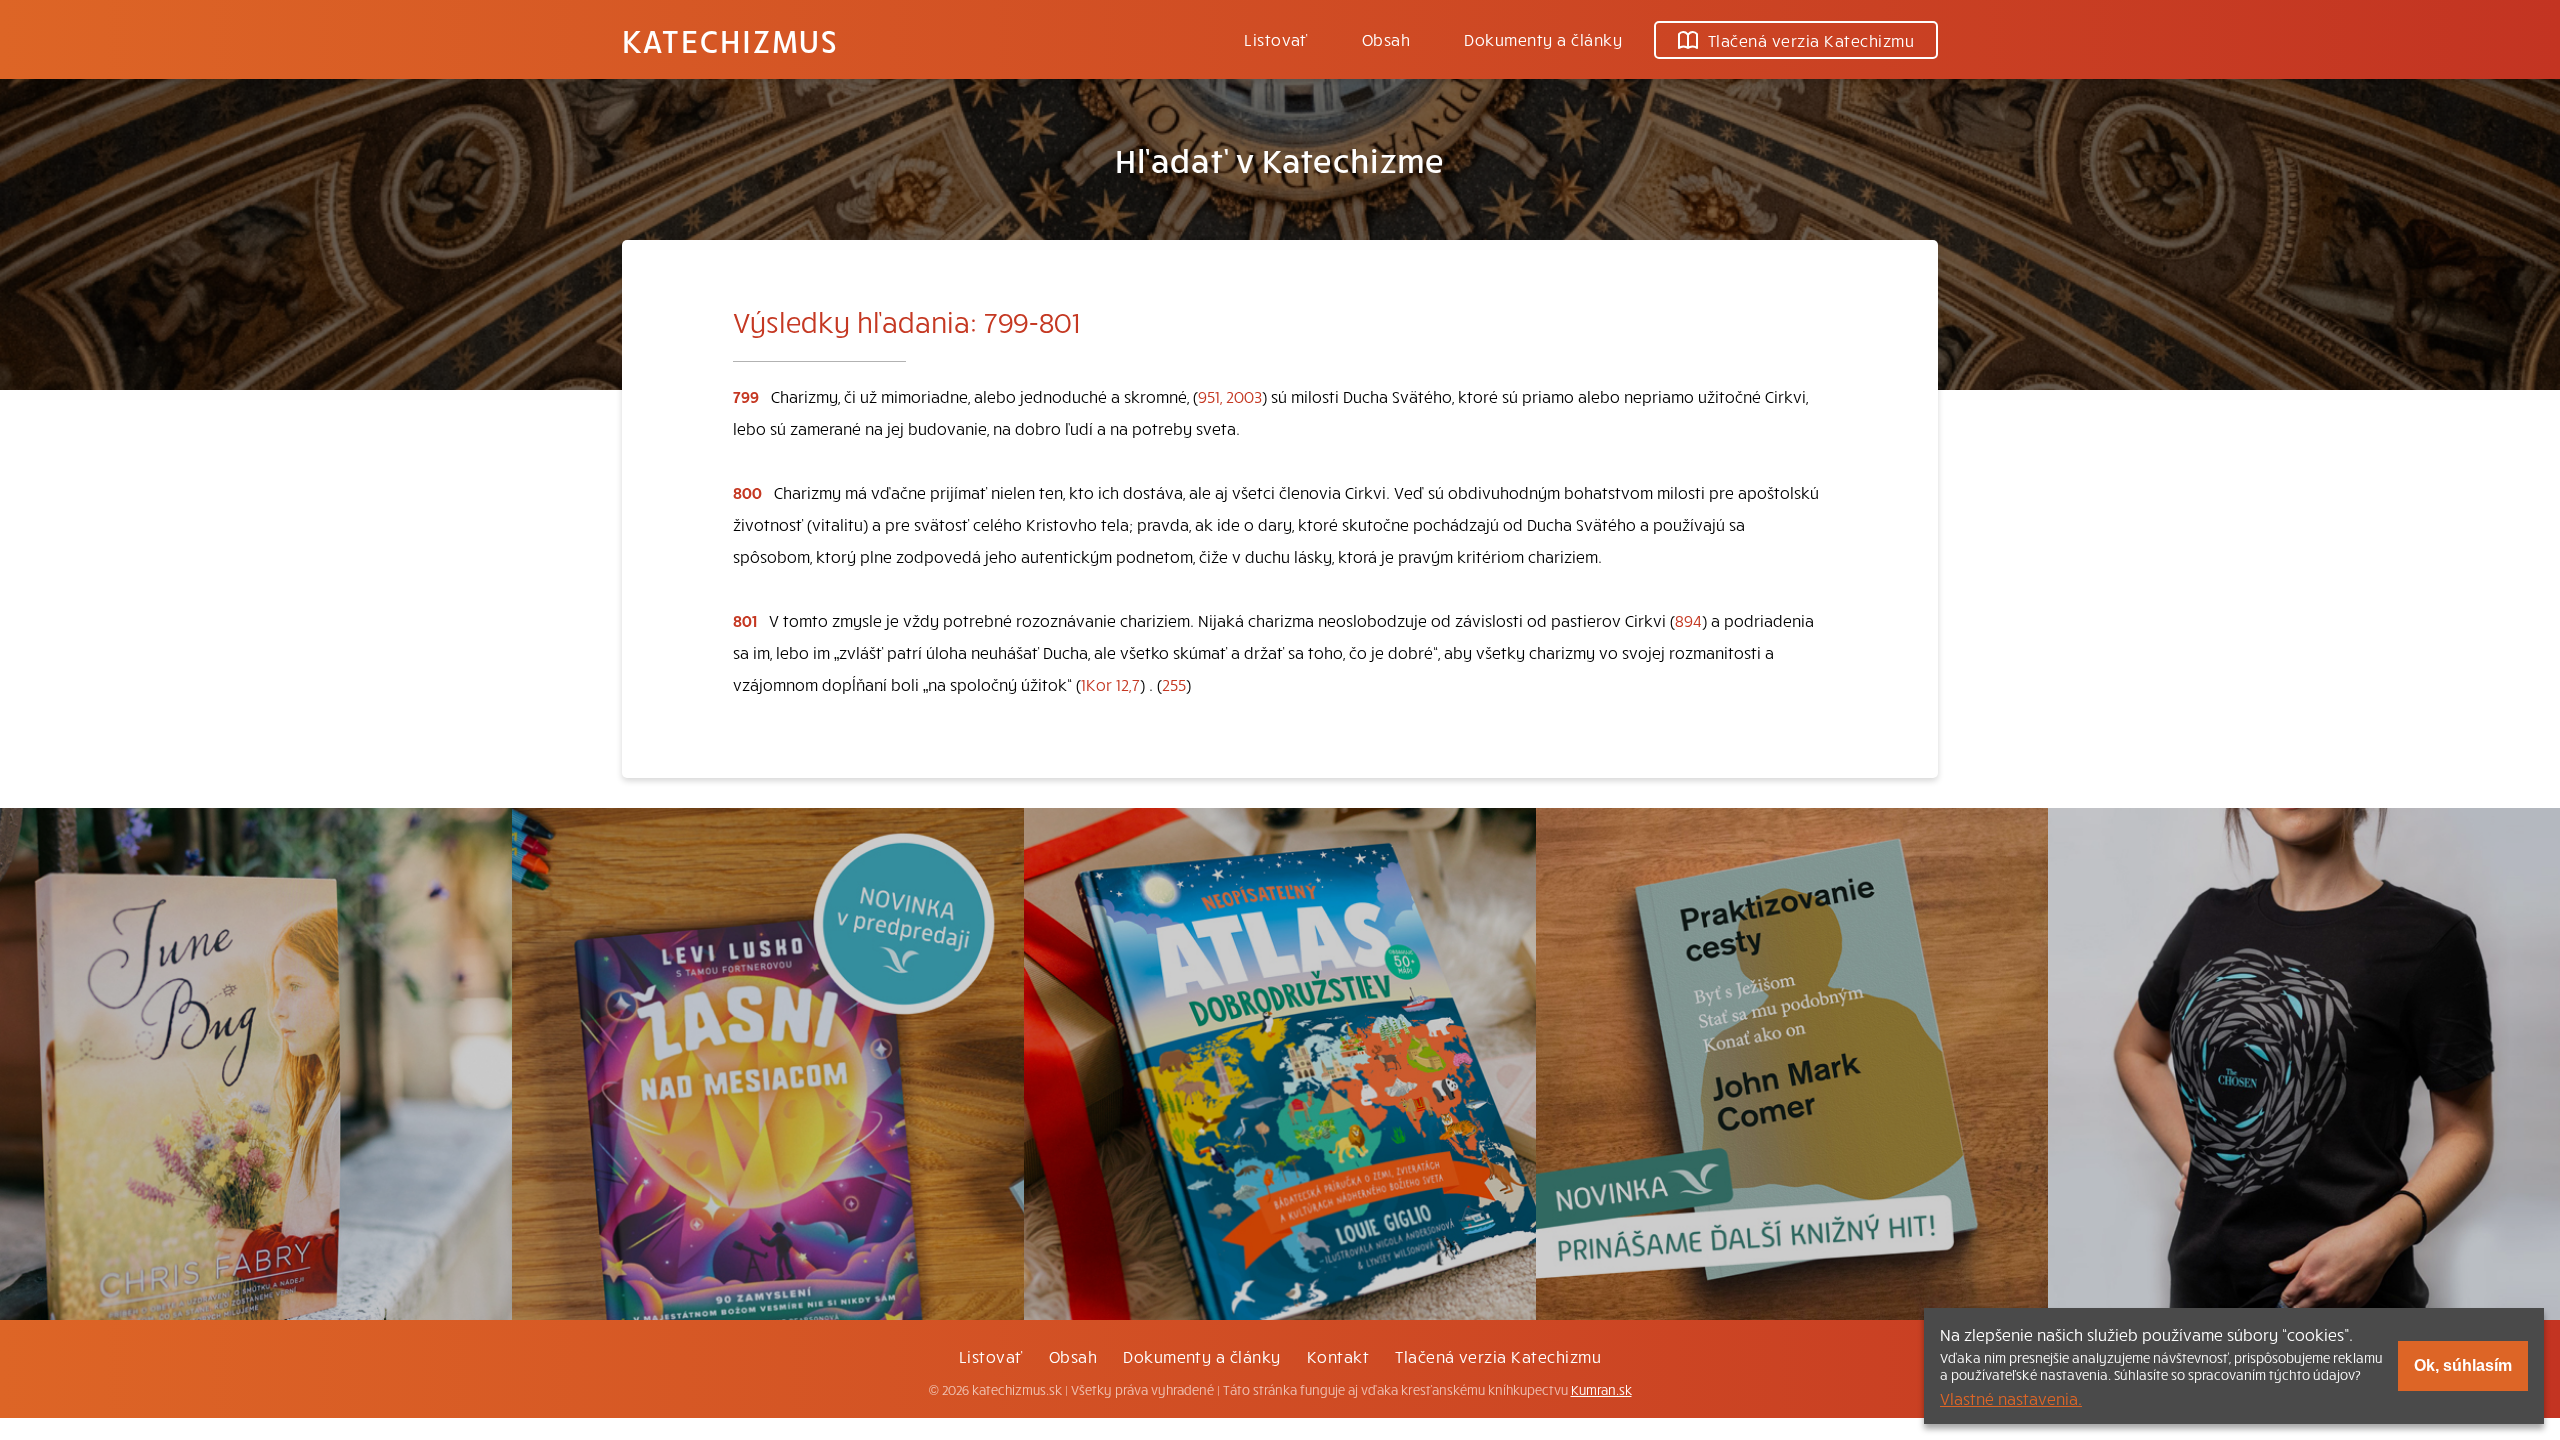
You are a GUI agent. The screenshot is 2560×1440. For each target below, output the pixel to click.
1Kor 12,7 (1110, 684)
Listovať (1276, 39)
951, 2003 (1230, 396)
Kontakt (1338, 1356)
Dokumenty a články (1543, 39)
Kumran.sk (1601, 1390)
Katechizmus (730, 40)
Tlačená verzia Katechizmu (1811, 40)
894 (1688, 620)
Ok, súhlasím (2463, 1365)
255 (1174, 684)
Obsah (1386, 39)
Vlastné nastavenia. (2011, 1398)
